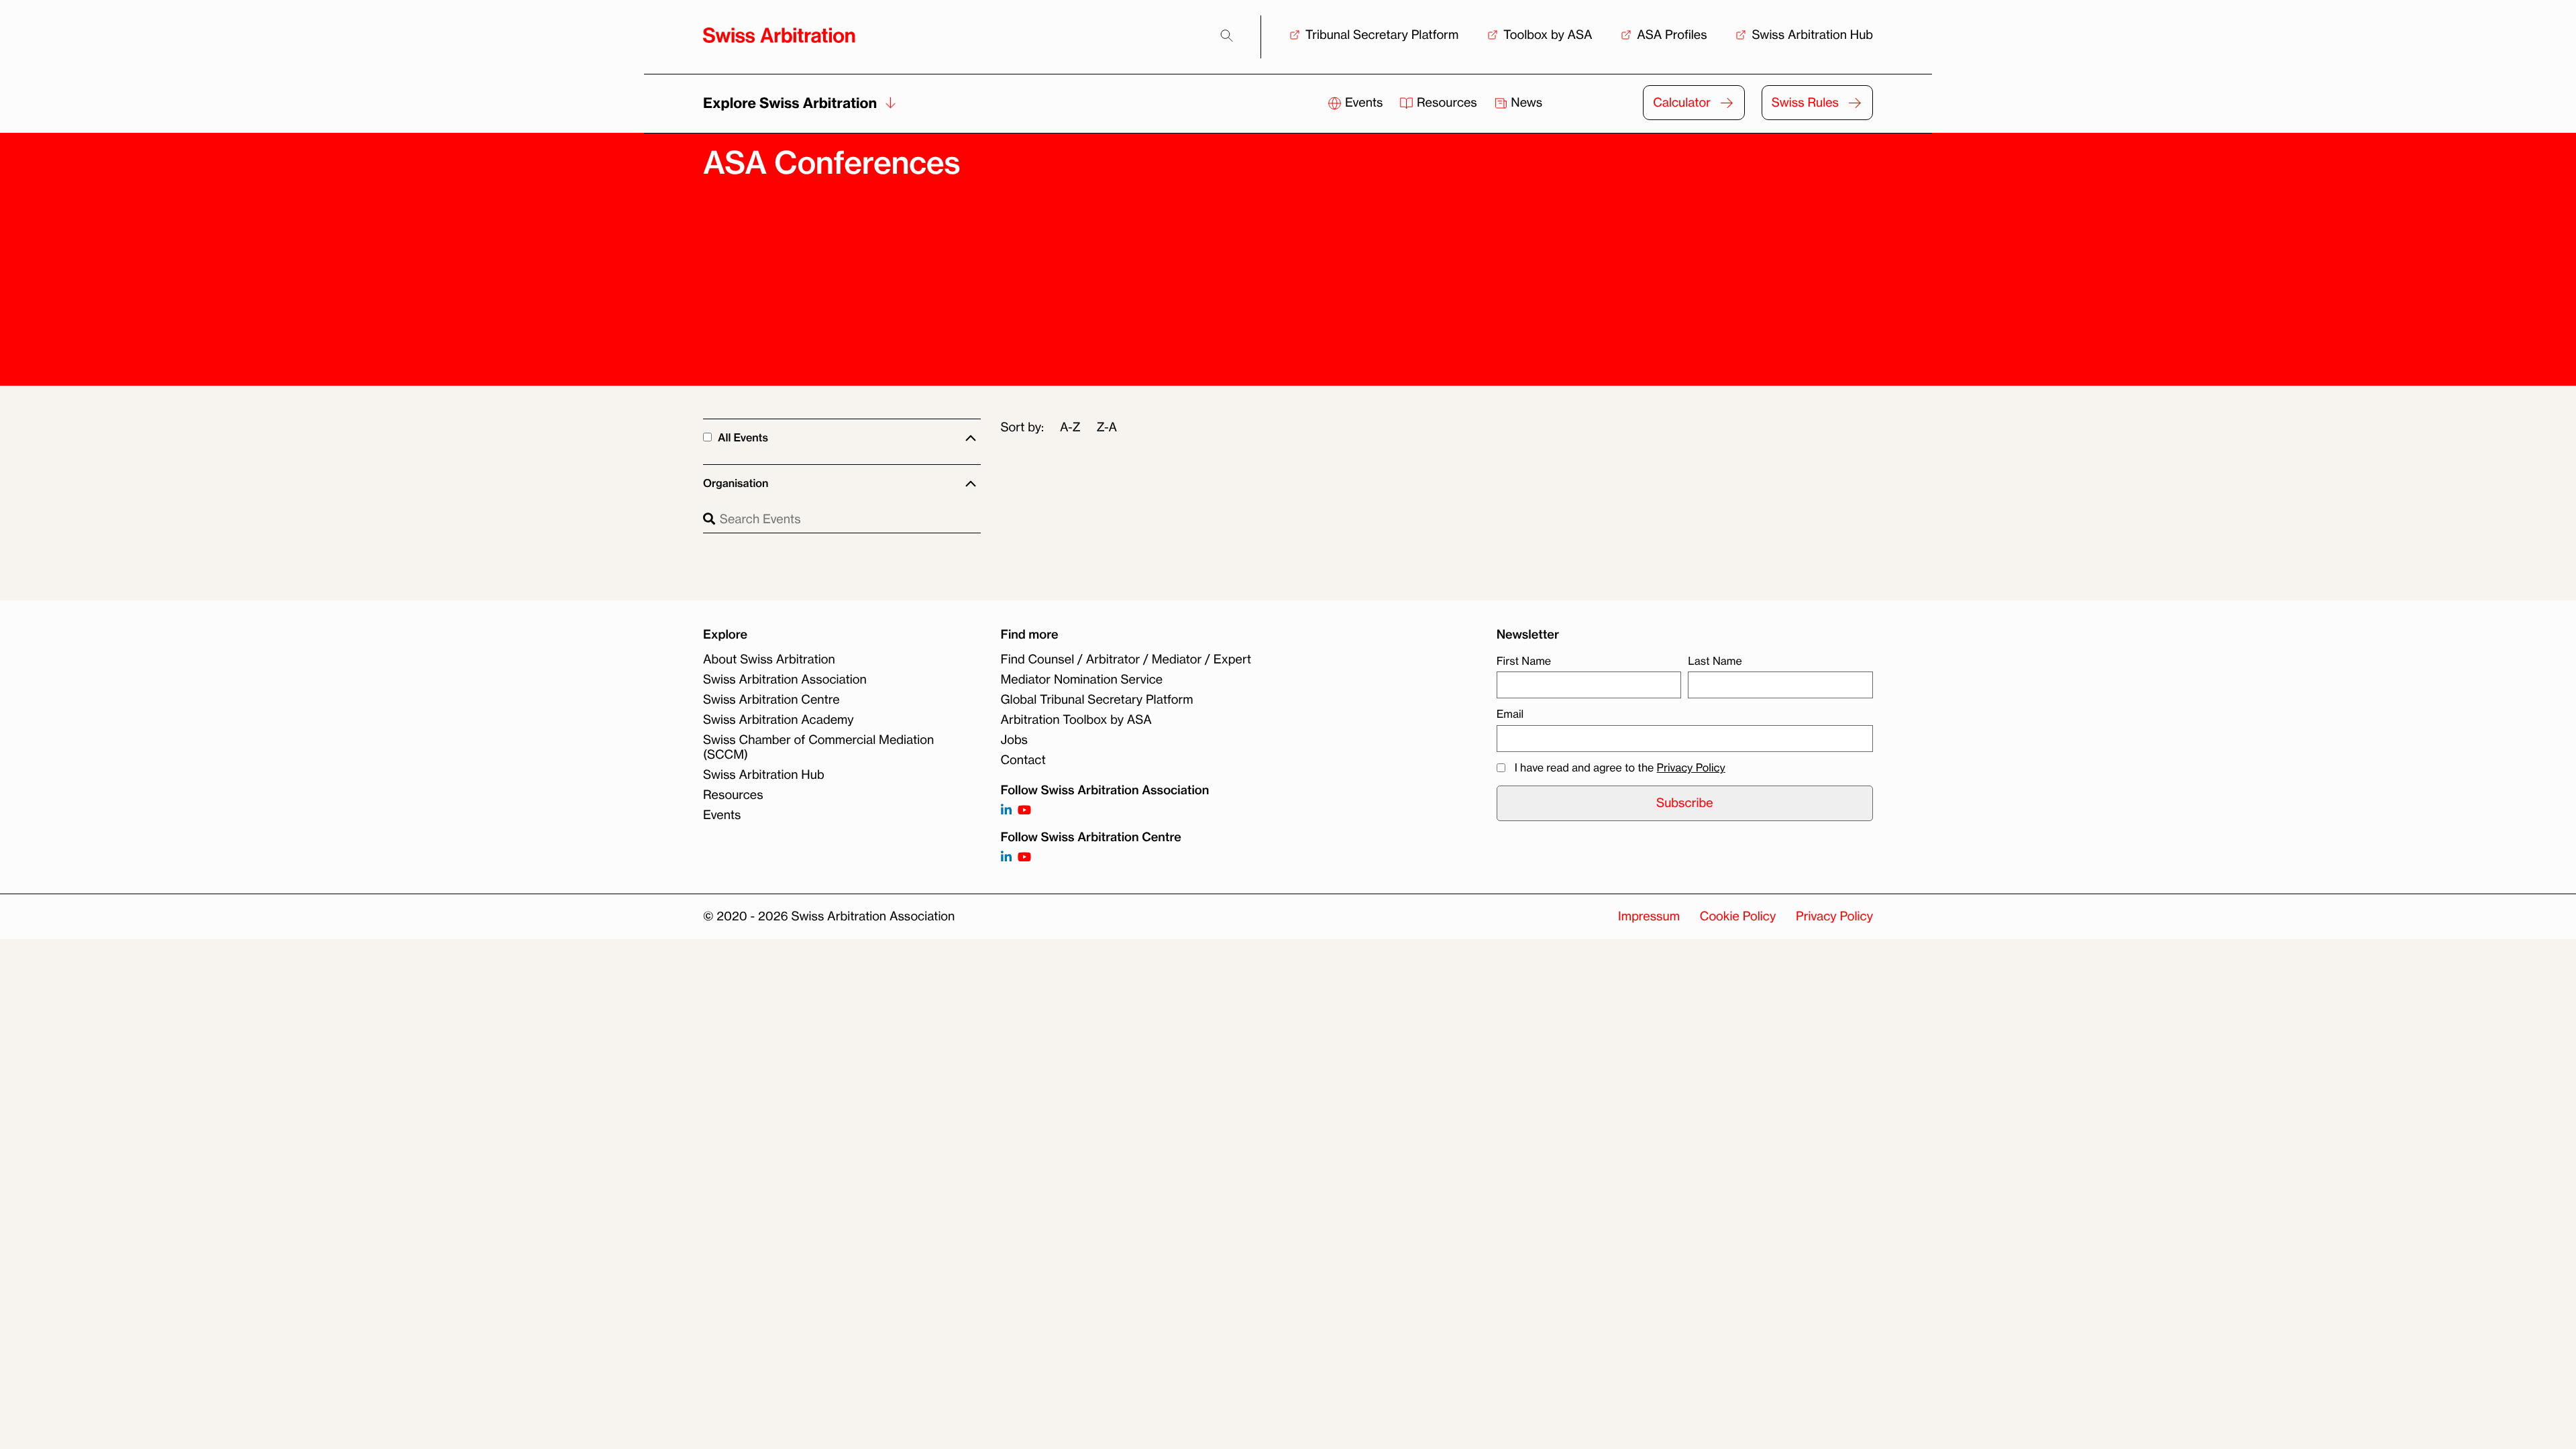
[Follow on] (1006, 858)
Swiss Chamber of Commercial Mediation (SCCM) (818, 747)
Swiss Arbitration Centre (771, 700)
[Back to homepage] (779, 35)
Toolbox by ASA (1548, 35)
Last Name (1715, 661)
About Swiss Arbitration (769, 659)
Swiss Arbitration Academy (779, 720)
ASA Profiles (1672, 35)
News (1525, 103)
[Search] (1227, 36)
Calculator (1682, 103)
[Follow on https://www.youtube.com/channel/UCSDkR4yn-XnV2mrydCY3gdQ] (1024, 811)
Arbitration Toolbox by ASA (1076, 720)
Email (1510, 714)
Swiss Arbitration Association (785, 680)
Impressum (1649, 931)
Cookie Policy (1738, 931)
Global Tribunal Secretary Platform (1097, 700)
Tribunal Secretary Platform (1382, 35)
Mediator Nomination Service (1082, 680)
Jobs (1014, 740)
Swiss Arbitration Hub (1812, 35)
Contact (1023, 760)
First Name (1524, 661)
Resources (1447, 103)
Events (1364, 103)
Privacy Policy (1691, 767)
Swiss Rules (1805, 103)
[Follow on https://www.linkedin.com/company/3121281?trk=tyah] (1006, 811)
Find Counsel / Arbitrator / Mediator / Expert (1126, 659)
